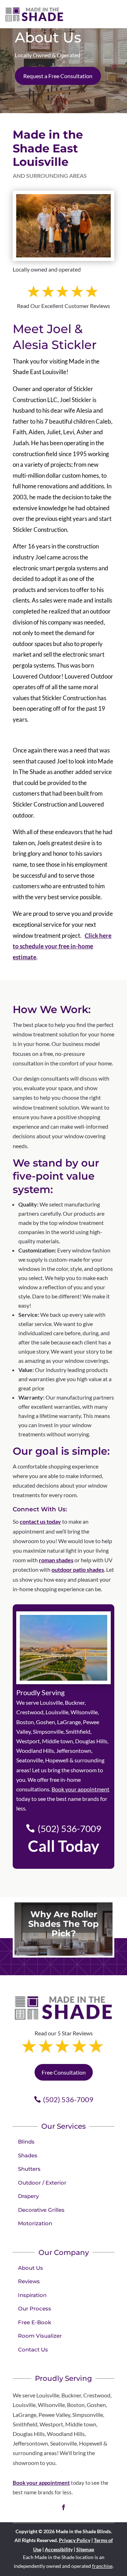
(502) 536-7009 (69, 1828)
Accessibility (59, 2549)
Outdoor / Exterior (42, 2183)
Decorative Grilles (41, 2210)
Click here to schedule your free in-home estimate (62, 946)
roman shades (56, 1560)
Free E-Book (35, 2322)
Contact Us (33, 2350)
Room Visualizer (40, 2336)
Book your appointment (80, 1789)
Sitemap (85, 2549)
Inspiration (32, 2295)
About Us (31, 2268)
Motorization (35, 2223)
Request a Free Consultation (58, 76)
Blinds (26, 2142)
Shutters (29, 2169)
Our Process (35, 2308)
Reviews (29, 2281)
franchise (102, 2566)
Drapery (28, 2196)
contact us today (40, 1521)
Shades (28, 2155)
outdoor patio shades (78, 1569)
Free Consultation (64, 2072)
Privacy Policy (75, 2540)
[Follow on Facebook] (64, 2507)
